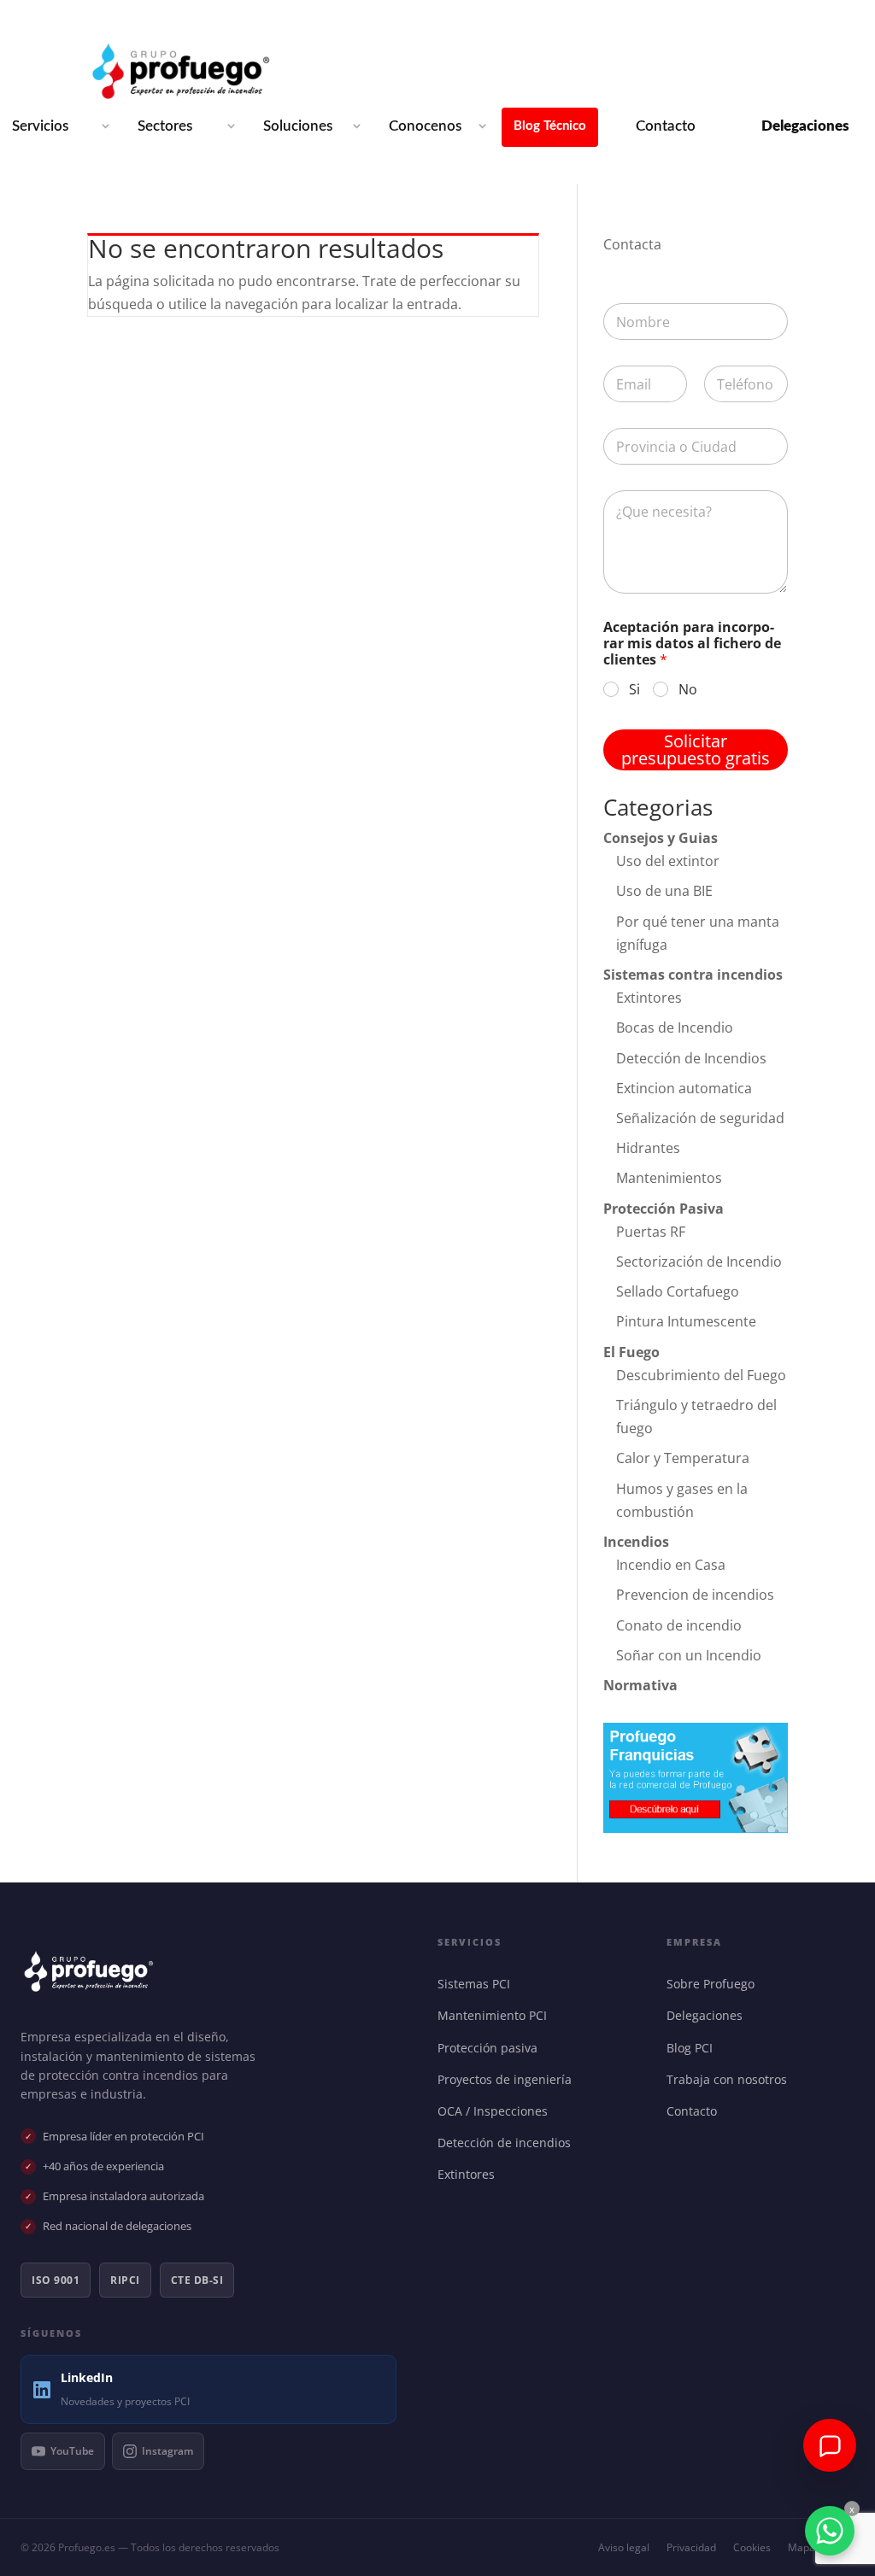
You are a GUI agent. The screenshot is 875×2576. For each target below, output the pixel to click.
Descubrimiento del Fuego (701, 1375)
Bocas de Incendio (675, 1027)
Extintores (649, 998)
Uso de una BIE (664, 891)
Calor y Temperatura (683, 1458)
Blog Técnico (550, 126)
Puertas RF (651, 1232)
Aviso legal (624, 2547)
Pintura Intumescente (686, 1321)
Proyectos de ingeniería (508, 2079)
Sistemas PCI (478, 1984)
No (688, 690)
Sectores (165, 126)
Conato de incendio (679, 1625)
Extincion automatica (684, 1088)
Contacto (666, 126)
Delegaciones (708, 2015)
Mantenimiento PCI (496, 2015)
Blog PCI (693, 2048)
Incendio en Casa (671, 1565)
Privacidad (691, 2547)
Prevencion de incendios (695, 1595)
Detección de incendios (508, 2143)
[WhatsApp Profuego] (830, 2531)
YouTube (72, 2451)
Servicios (40, 126)
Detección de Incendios (691, 1058)
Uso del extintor (668, 861)
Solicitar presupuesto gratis (696, 749)
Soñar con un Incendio (689, 1655)
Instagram (167, 2451)
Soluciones (298, 126)
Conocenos (425, 126)
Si (634, 690)
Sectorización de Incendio (699, 1262)
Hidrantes (648, 1148)
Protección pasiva (491, 2048)
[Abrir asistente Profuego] (830, 2445)
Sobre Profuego (714, 1984)
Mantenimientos (669, 1178)
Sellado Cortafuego (678, 1291)
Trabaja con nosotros (731, 2079)
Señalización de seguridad (700, 1118)
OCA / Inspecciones (496, 2111)
